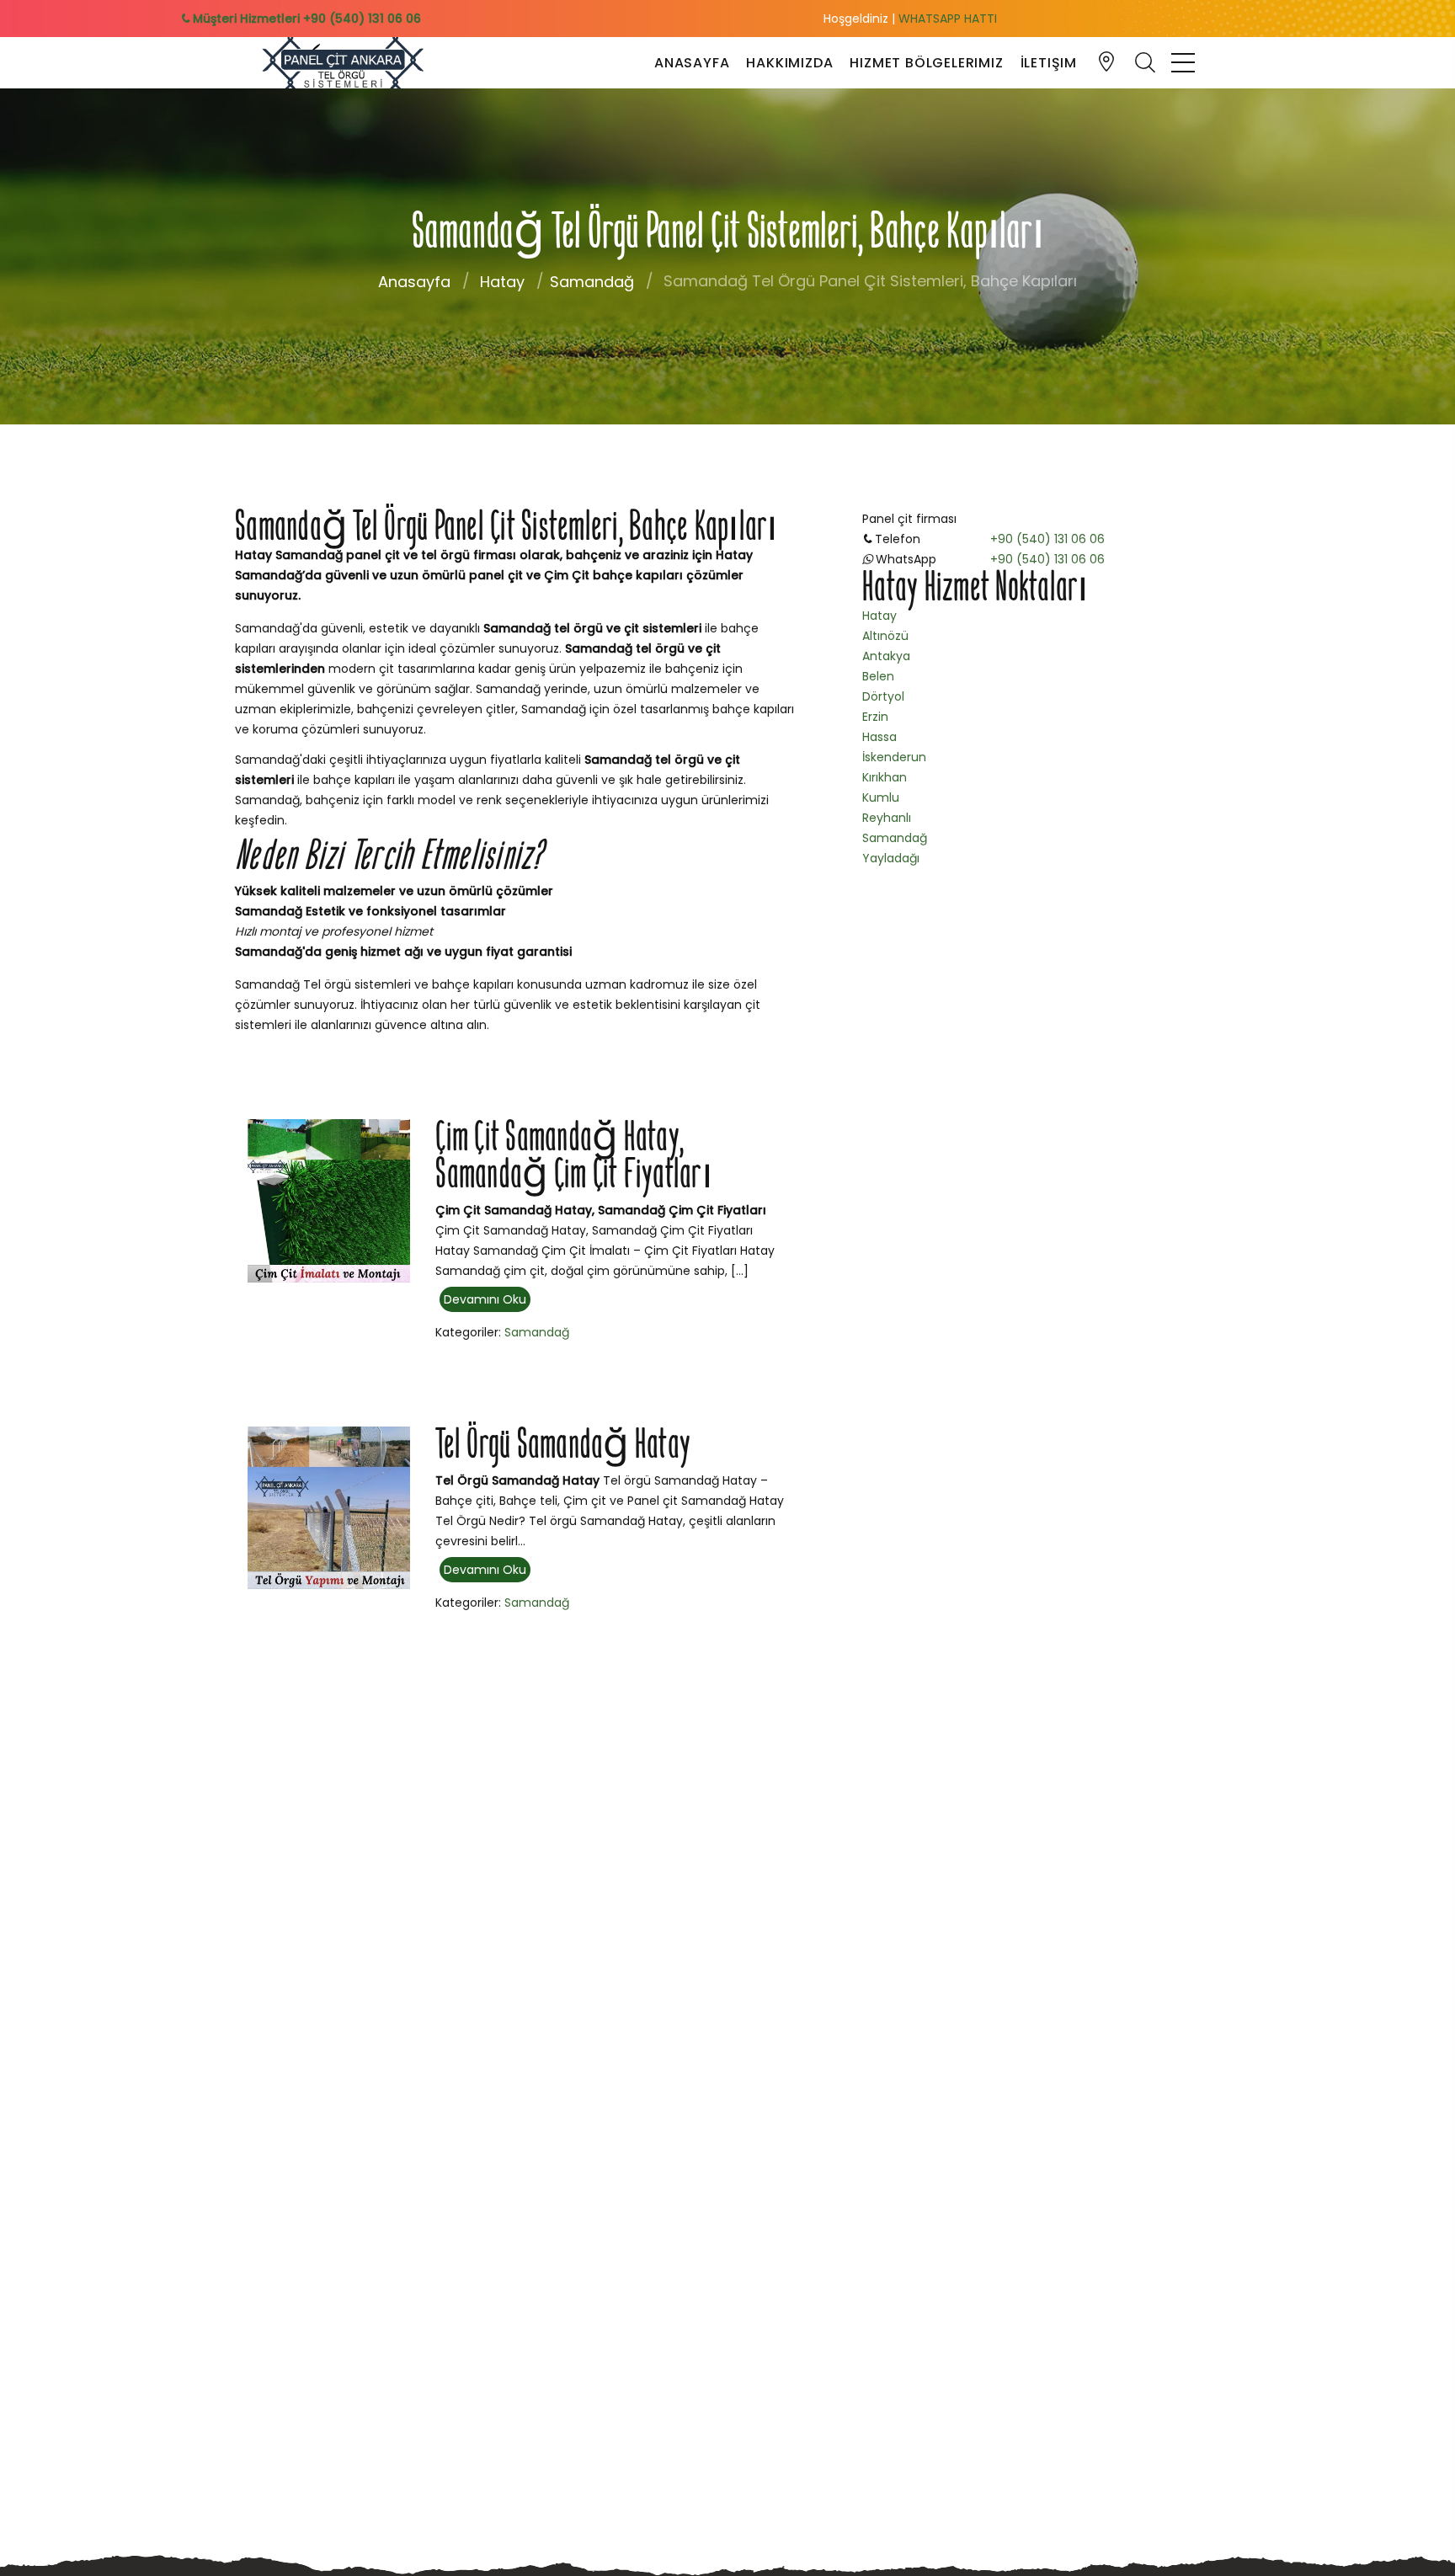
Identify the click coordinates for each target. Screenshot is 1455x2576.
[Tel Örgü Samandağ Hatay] (329, 1507)
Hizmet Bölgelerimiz (926, 63)
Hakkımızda (789, 63)
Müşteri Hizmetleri (305, 19)
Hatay (502, 282)
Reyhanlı (887, 818)
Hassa (879, 737)
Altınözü (885, 636)
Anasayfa (692, 63)
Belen (878, 676)
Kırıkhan (885, 777)
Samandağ (592, 282)
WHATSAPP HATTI (948, 19)
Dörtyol (883, 696)
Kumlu (881, 797)
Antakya (886, 656)
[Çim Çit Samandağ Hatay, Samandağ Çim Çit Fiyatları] (329, 1200)
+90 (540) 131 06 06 (1047, 539)
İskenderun (894, 757)
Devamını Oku (485, 1299)
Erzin (875, 717)
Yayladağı (891, 858)
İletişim (1049, 63)
